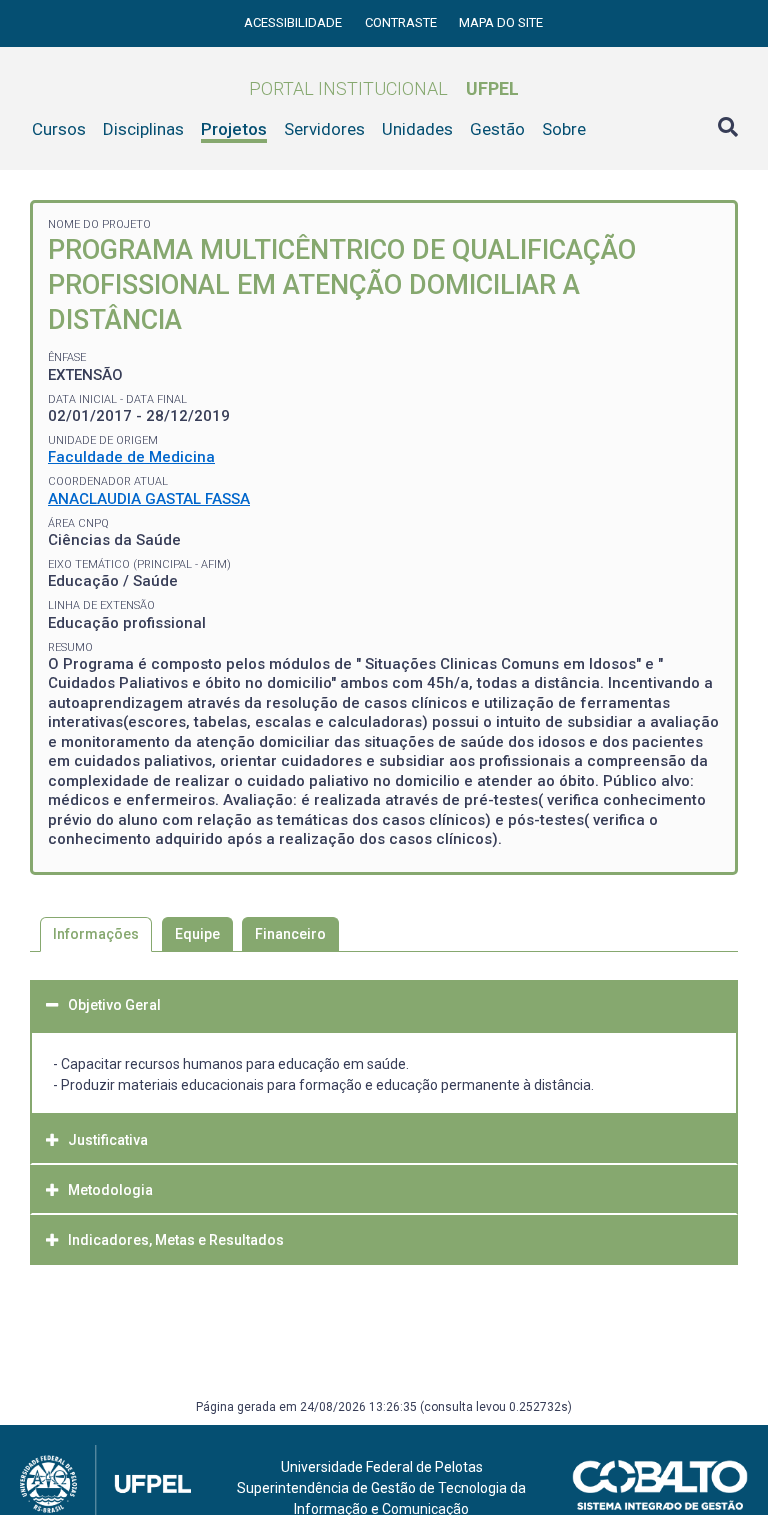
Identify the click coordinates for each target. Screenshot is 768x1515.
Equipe (197, 934)
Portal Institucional (384, 88)
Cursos (59, 129)
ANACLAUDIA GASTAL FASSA (149, 499)
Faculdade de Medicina (131, 457)
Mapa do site (501, 22)
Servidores (324, 129)
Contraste (402, 22)
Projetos (234, 129)
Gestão (497, 129)
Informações (96, 934)
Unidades (417, 129)
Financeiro (290, 934)
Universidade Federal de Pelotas (382, 1467)
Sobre (564, 129)
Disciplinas (143, 129)
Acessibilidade (294, 22)
